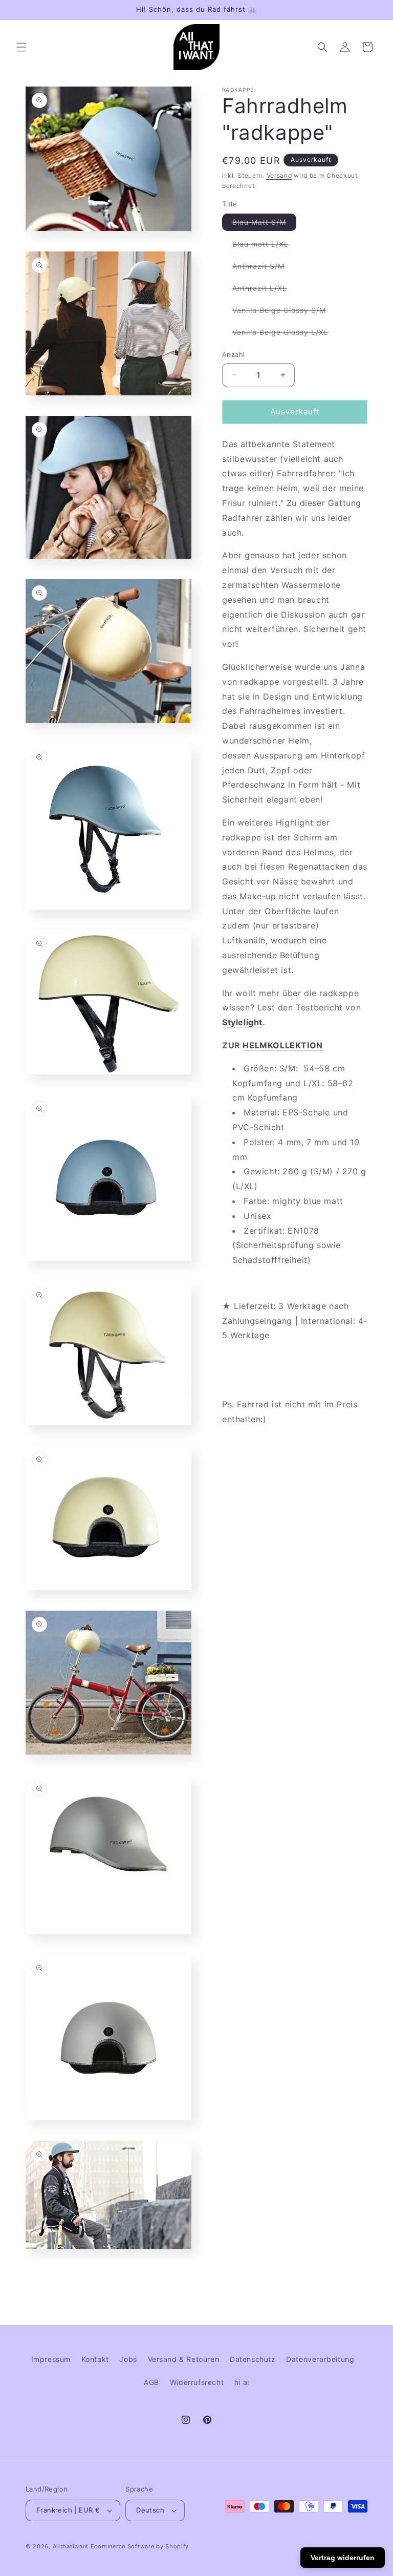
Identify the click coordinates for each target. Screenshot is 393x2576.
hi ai (242, 2382)
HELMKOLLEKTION (282, 1045)
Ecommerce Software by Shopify (140, 2546)
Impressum (51, 2359)
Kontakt (95, 2359)
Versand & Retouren (184, 2359)
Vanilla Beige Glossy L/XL (286, 334)
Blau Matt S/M (264, 224)
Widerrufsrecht (197, 2382)
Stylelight (242, 1022)
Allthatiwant (71, 2546)
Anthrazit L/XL (265, 290)
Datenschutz (253, 2359)
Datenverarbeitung (320, 2359)
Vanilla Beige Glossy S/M (284, 312)
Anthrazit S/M (264, 268)
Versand (279, 175)
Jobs (128, 2359)
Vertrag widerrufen (343, 2558)
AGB (151, 2382)
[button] (21, 47)
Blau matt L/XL (266, 246)
